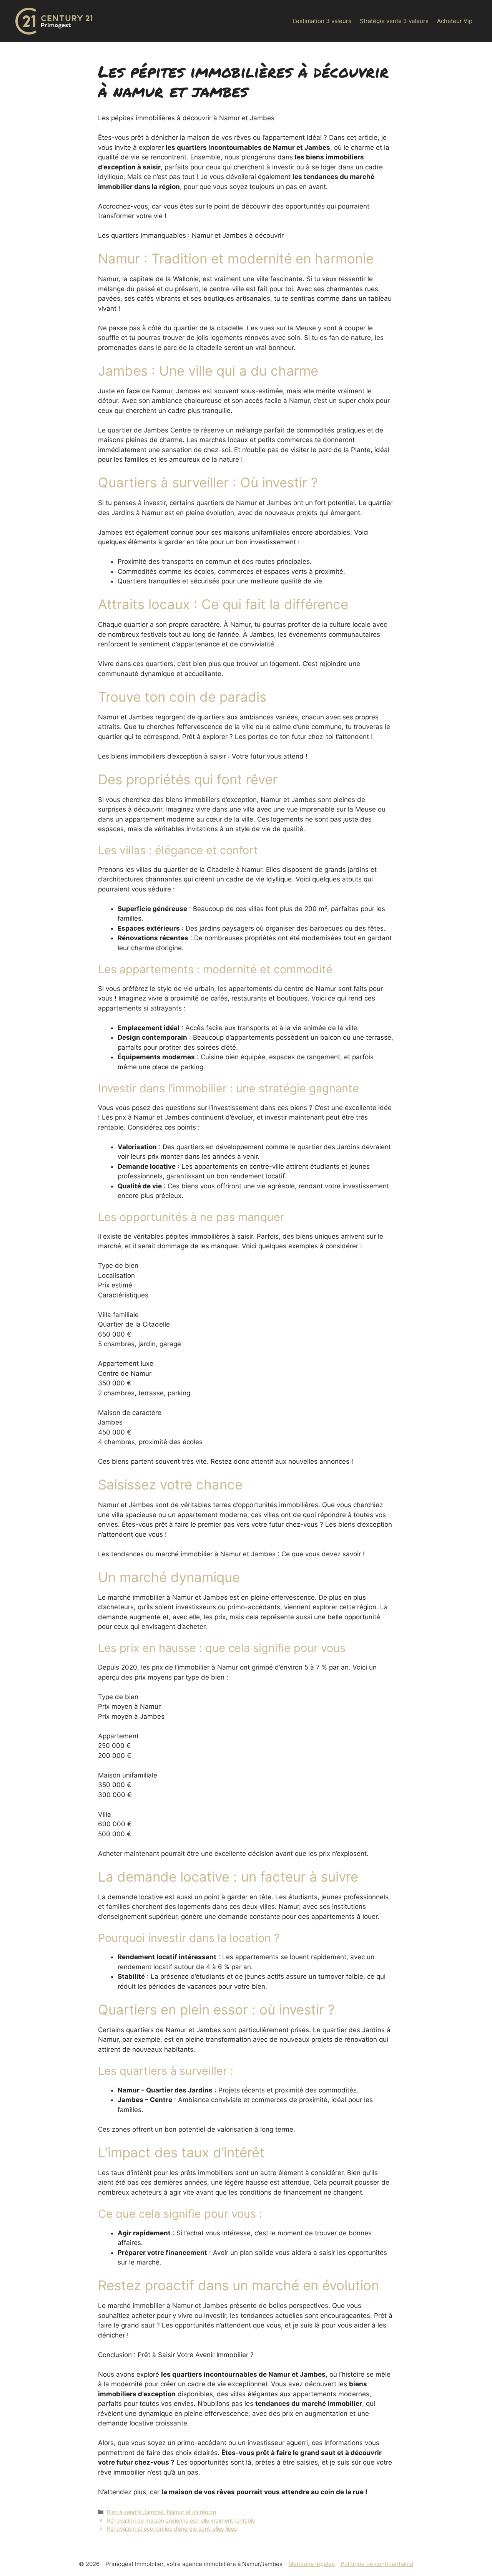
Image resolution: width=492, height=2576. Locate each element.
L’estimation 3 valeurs (322, 21)
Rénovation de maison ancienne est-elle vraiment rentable (181, 2521)
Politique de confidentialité (377, 2564)
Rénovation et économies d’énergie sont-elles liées (172, 2529)
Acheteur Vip (455, 21)
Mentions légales (312, 2564)
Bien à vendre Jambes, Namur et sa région (161, 2512)
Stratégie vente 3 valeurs (394, 21)
